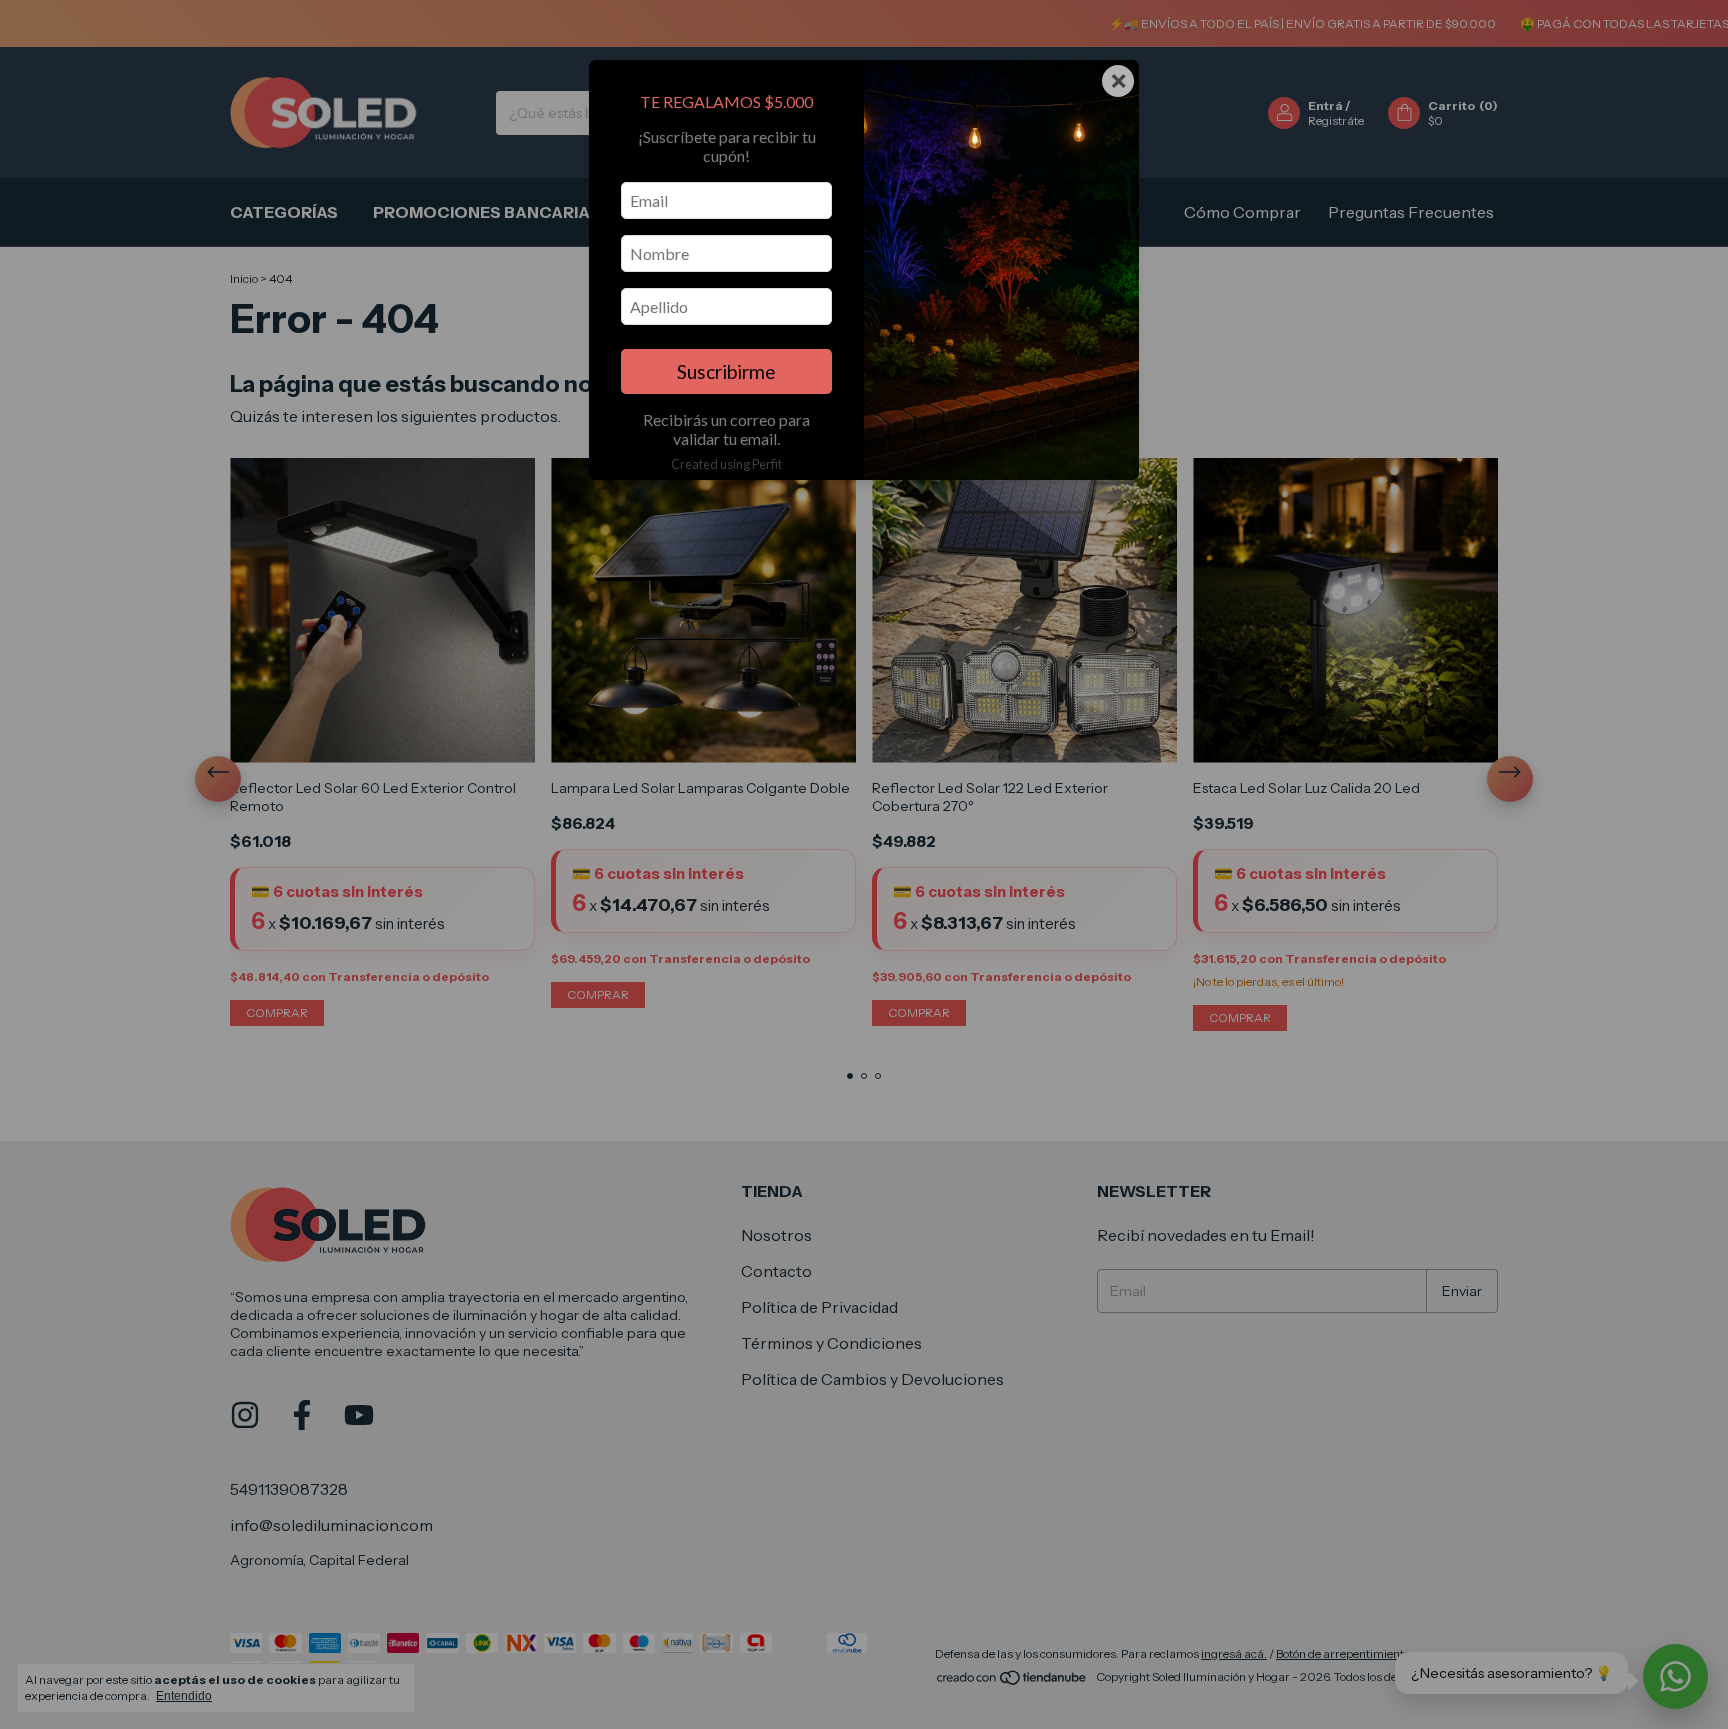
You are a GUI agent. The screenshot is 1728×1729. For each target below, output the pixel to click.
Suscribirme (726, 371)
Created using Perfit (726, 464)
